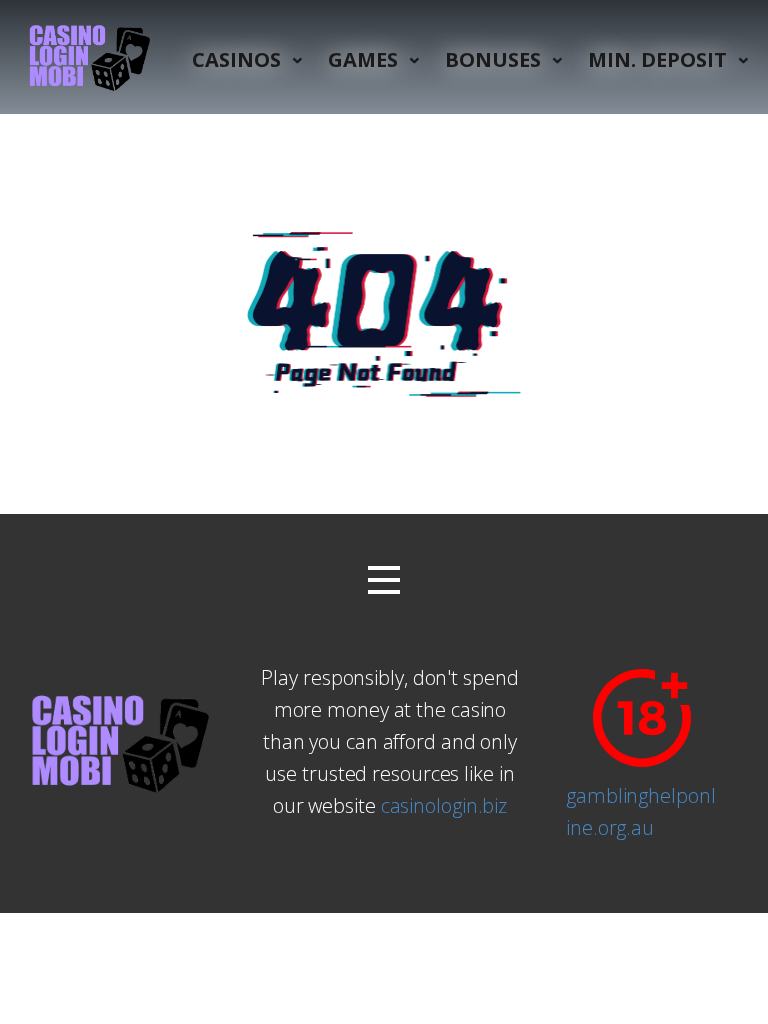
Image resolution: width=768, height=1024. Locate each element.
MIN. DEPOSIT (657, 59)
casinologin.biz (444, 805)
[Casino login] (87, 57)
